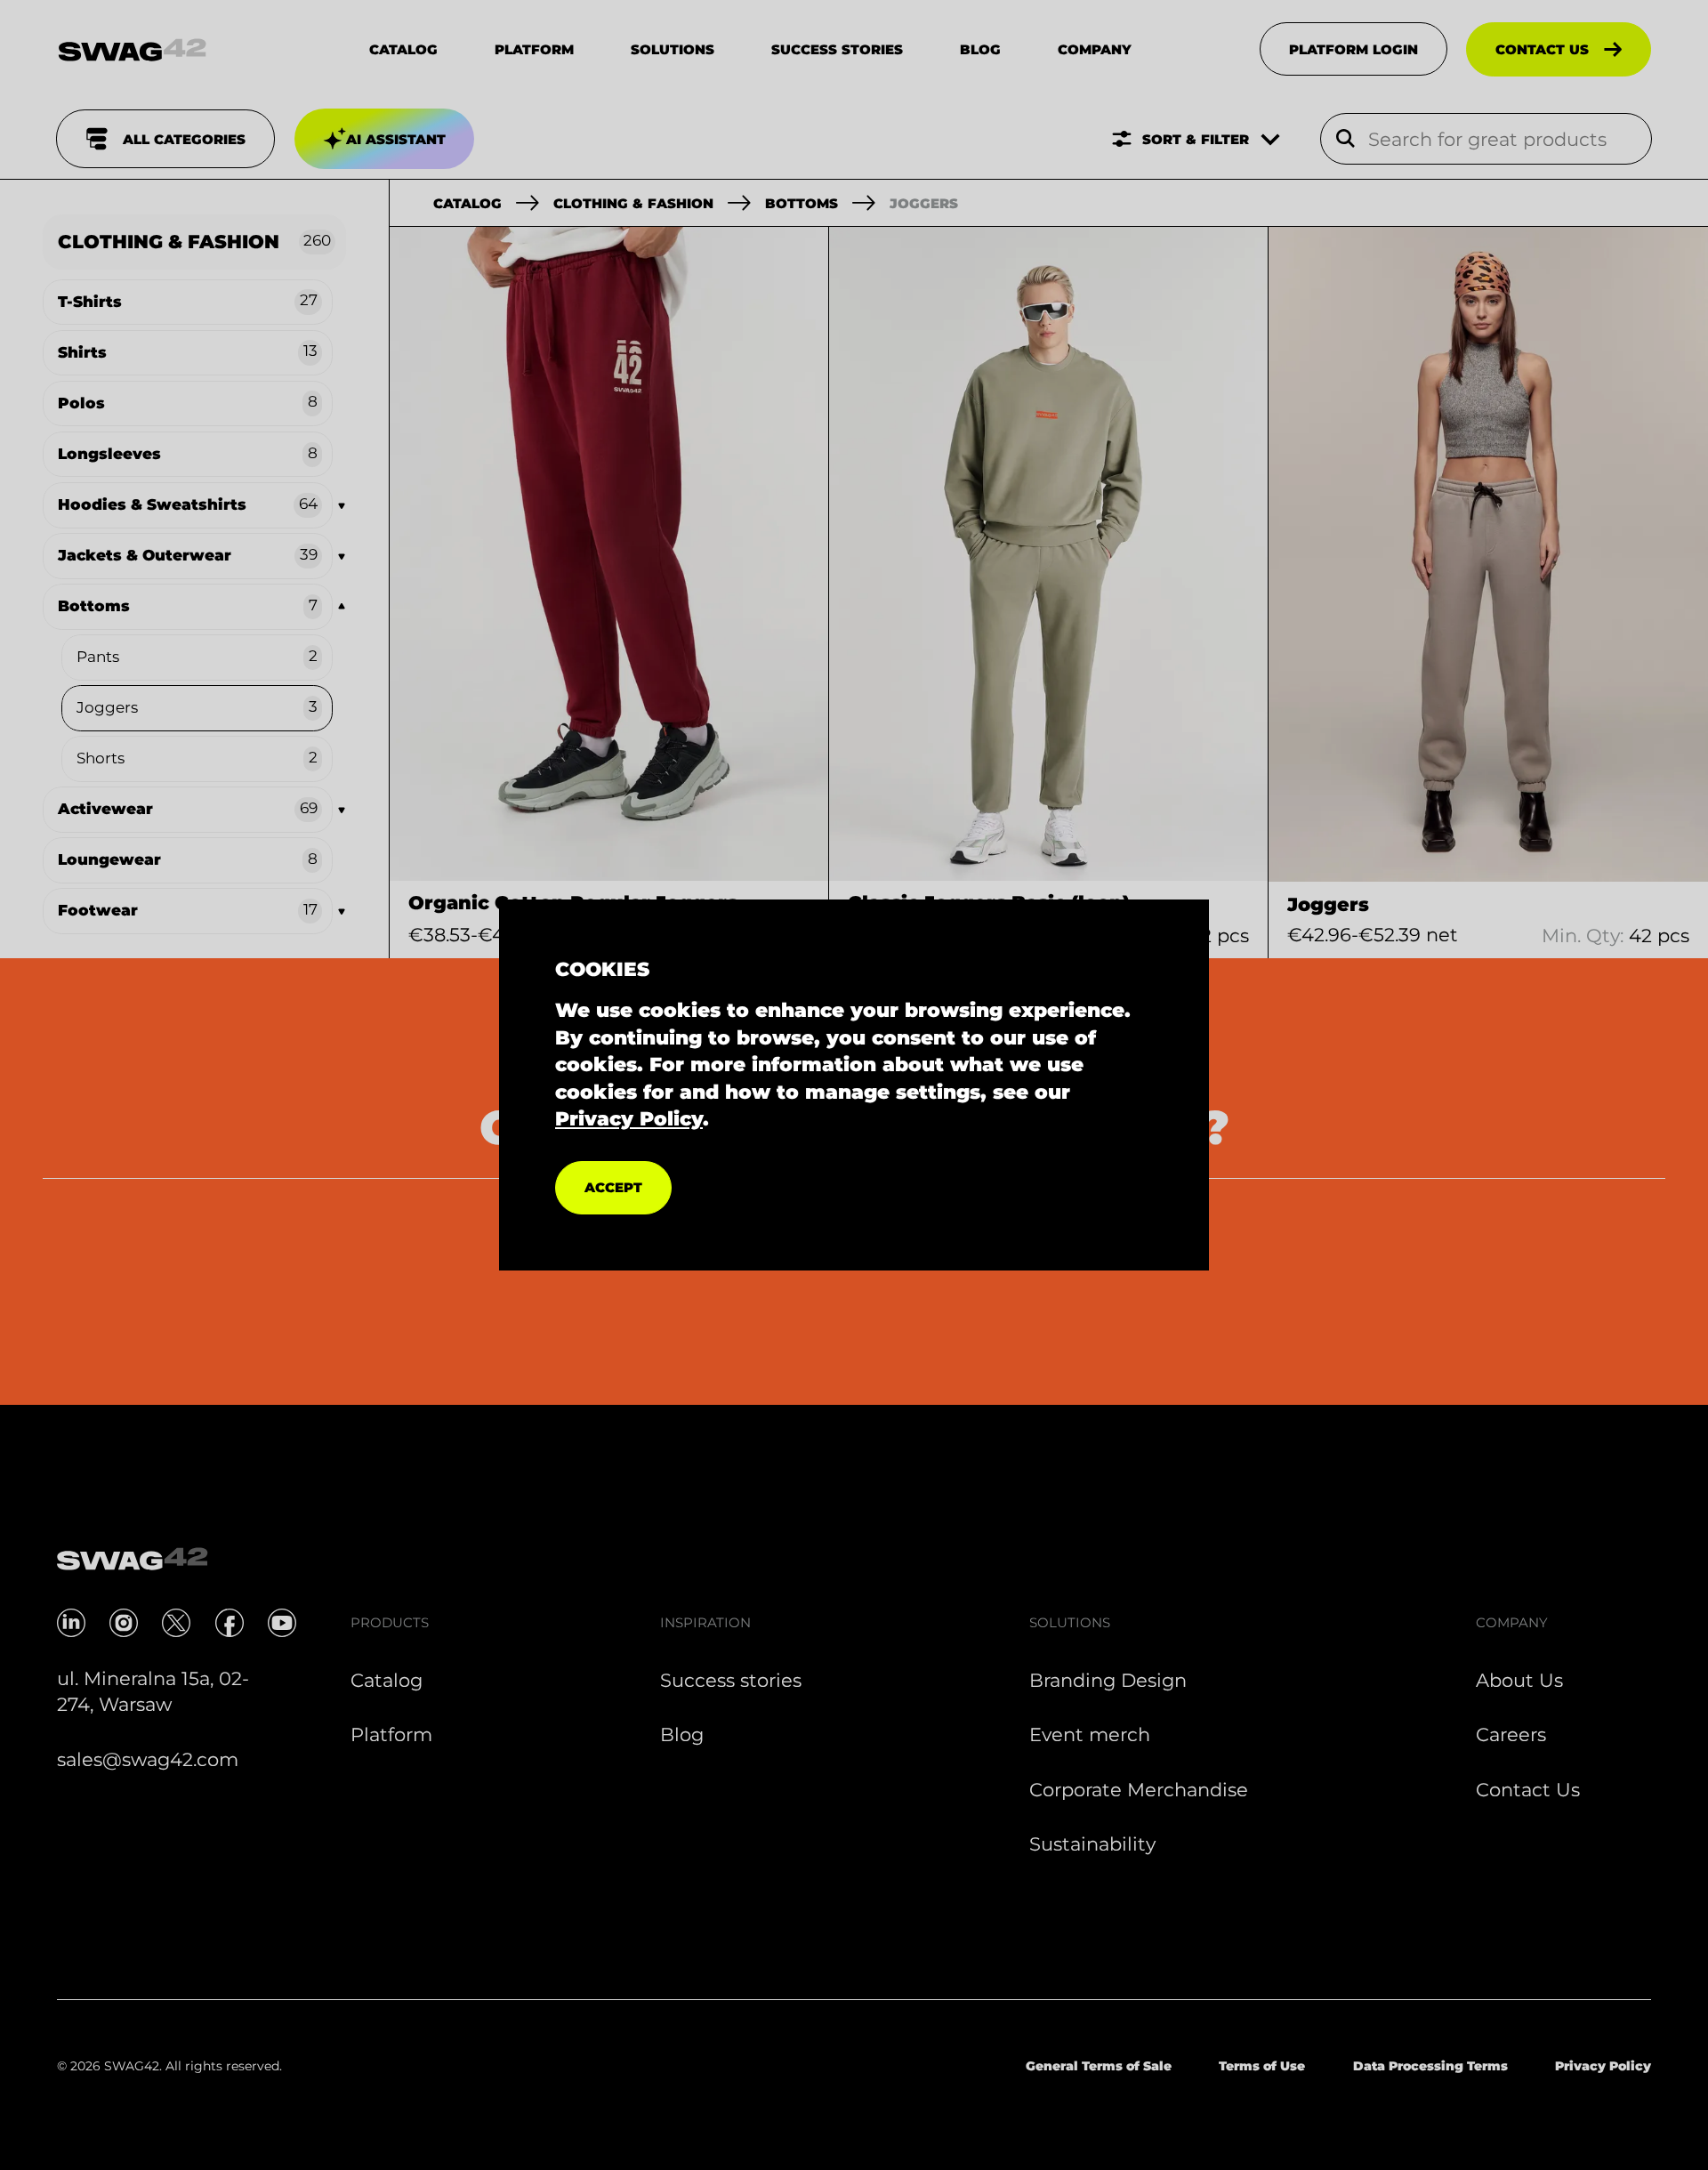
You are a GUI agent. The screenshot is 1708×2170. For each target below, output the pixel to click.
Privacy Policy (629, 1118)
